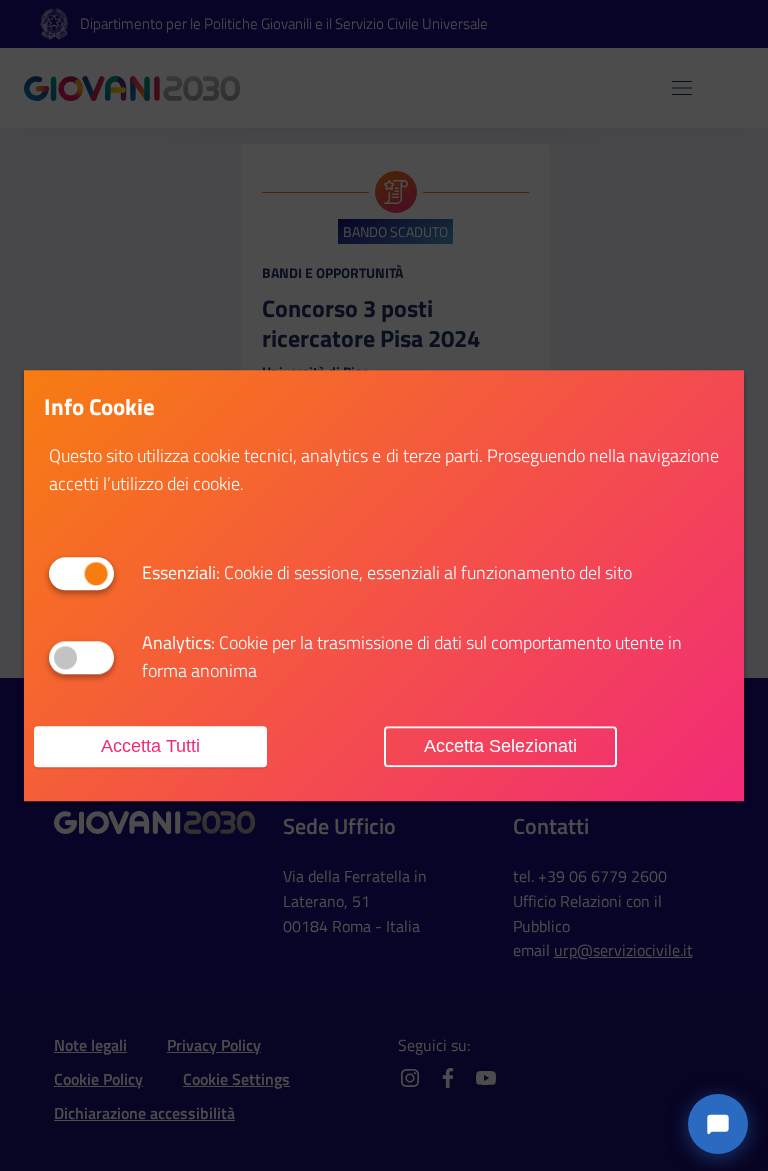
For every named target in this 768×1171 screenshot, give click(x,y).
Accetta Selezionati (500, 746)
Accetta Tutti (150, 746)
